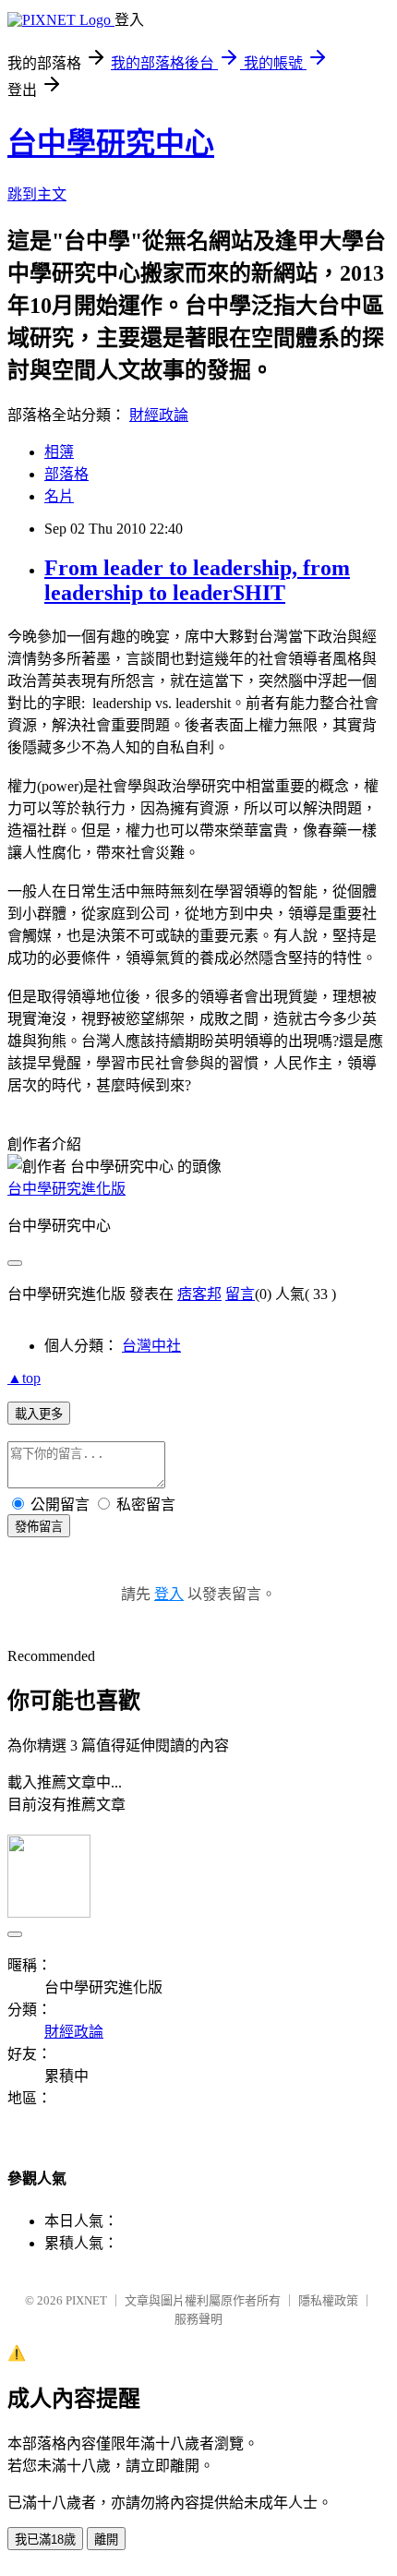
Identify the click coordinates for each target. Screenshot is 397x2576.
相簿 (59, 452)
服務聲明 (198, 2319)
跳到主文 (37, 194)
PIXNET (86, 2300)
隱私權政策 (328, 2300)
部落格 (66, 474)
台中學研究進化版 (66, 1189)
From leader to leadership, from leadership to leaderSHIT (197, 580)
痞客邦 (199, 1294)
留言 (240, 1294)
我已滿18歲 (45, 2540)
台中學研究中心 (111, 143)
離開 (106, 2540)
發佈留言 (39, 1527)
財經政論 (159, 415)
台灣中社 (151, 1346)
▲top (24, 1378)
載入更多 (39, 1414)
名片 (59, 496)
